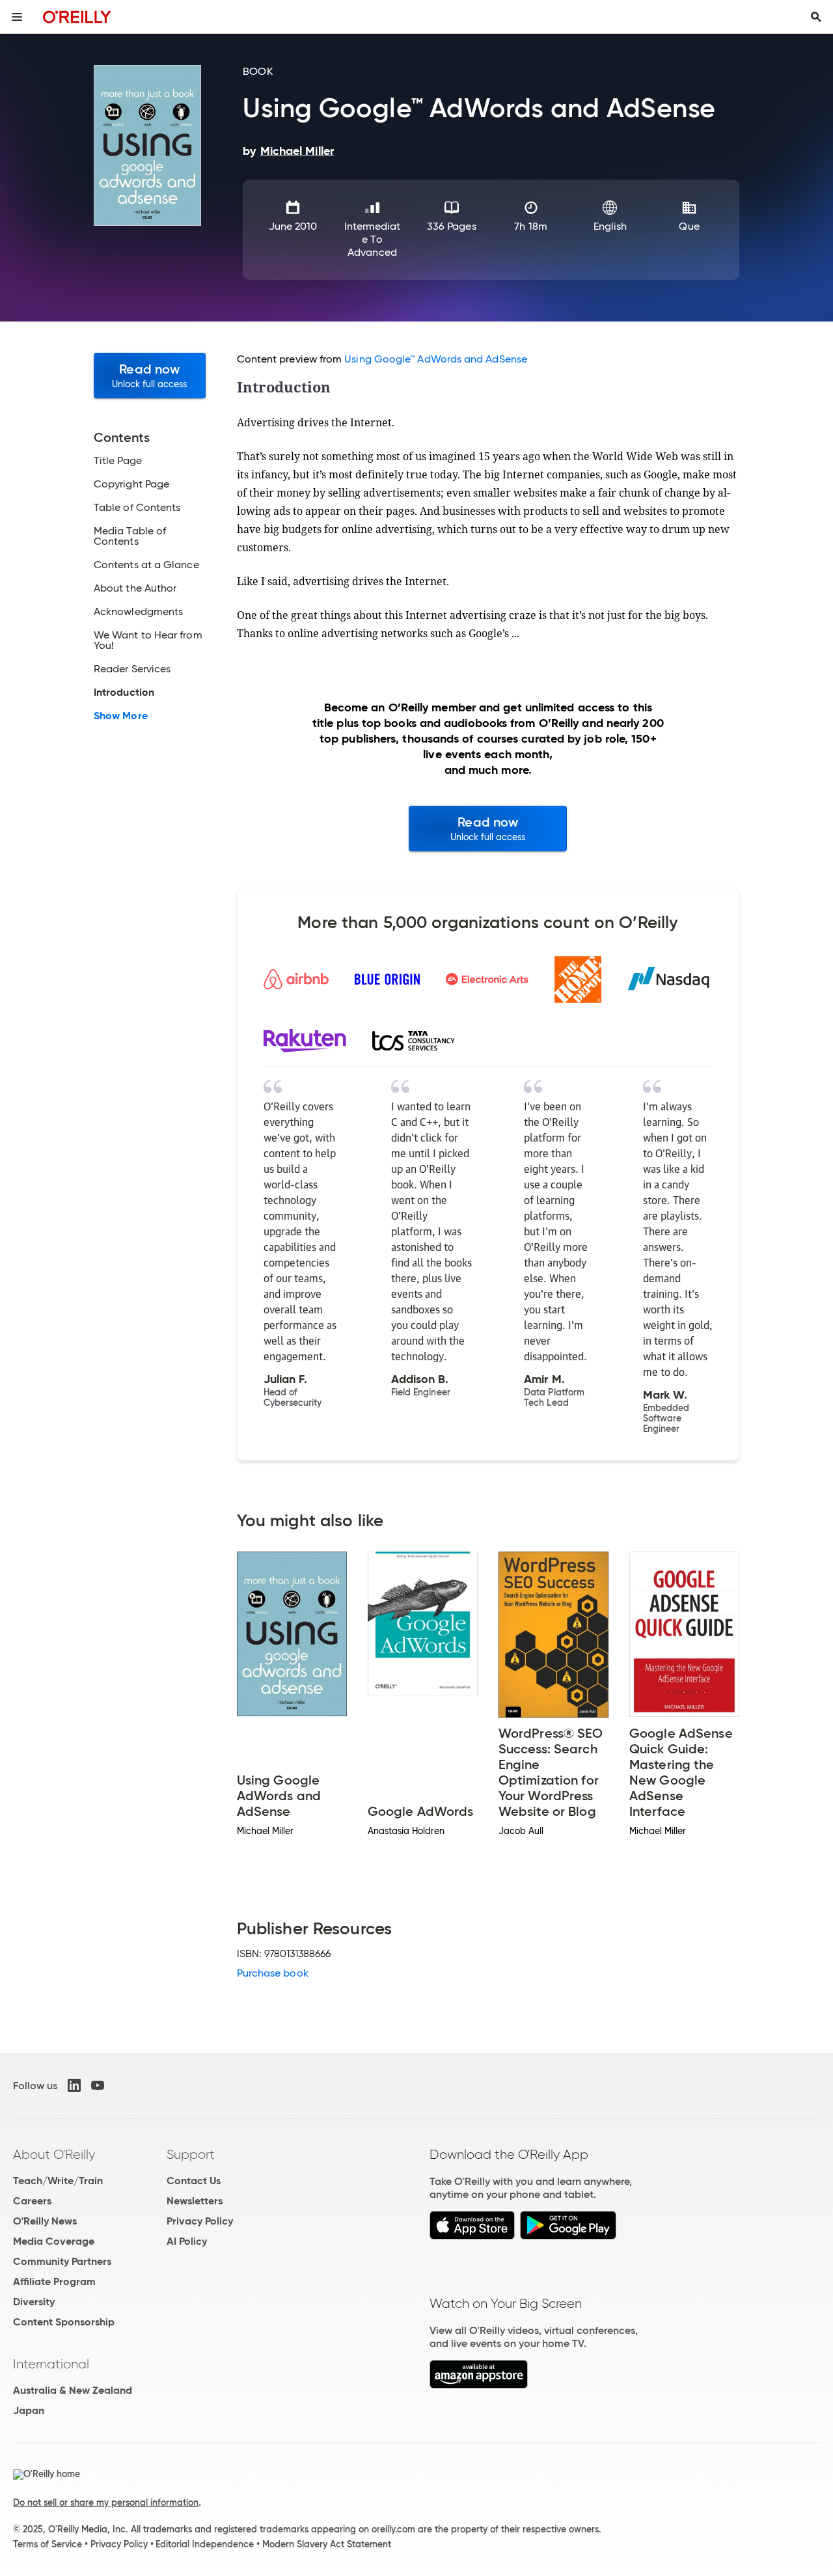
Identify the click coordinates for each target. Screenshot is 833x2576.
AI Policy (187, 2241)
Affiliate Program (54, 2281)
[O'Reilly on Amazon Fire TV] (479, 2385)
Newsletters (195, 2201)
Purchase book (273, 1973)
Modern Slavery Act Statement (327, 2544)
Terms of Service (48, 2544)
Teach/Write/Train (58, 2181)
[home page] (77, 17)
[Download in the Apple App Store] (472, 2236)
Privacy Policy (200, 2221)
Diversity (34, 2302)
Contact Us (194, 2181)
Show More (121, 716)
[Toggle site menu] (17, 17)
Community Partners (62, 2261)
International (51, 2364)
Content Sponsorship (64, 2322)
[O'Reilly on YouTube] (98, 2085)
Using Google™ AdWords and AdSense (436, 359)
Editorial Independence (205, 2544)
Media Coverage (54, 2241)
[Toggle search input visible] (816, 17)
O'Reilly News (45, 2221)
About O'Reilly (54, 2154)
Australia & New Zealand (73, 2390)
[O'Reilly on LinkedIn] (74, 2085)
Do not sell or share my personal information (106, 2502)
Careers (32, 2201)
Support (191, 2154)
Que (689, 226)
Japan (29, 2410)
